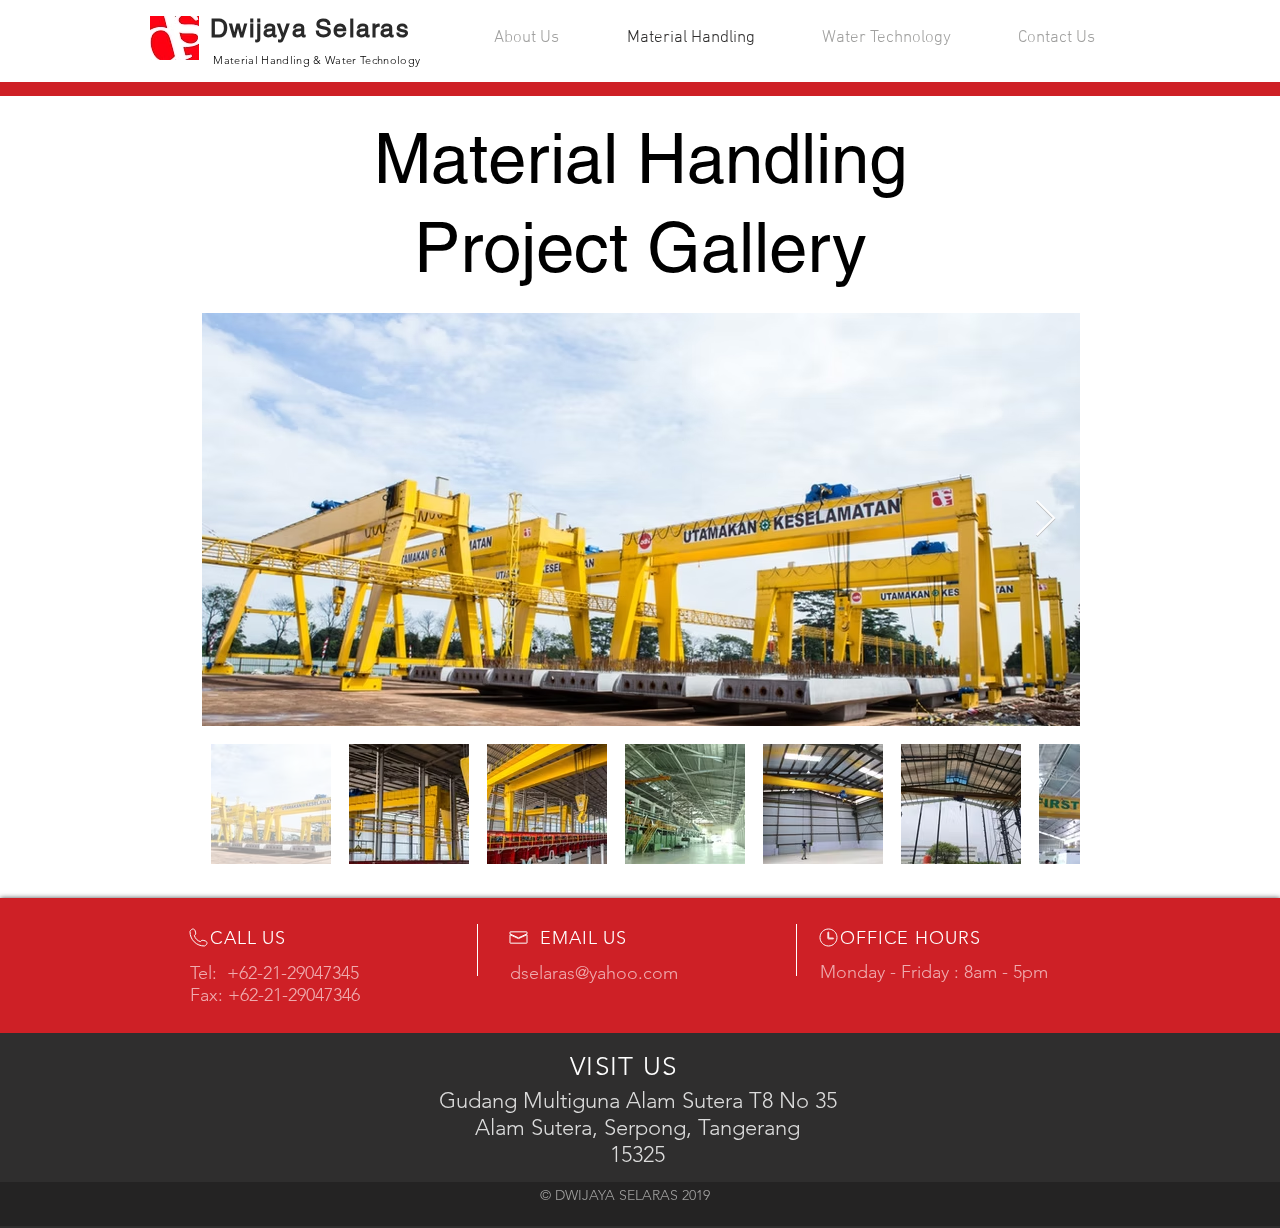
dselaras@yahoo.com (594, 973)
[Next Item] (1045, 519)
